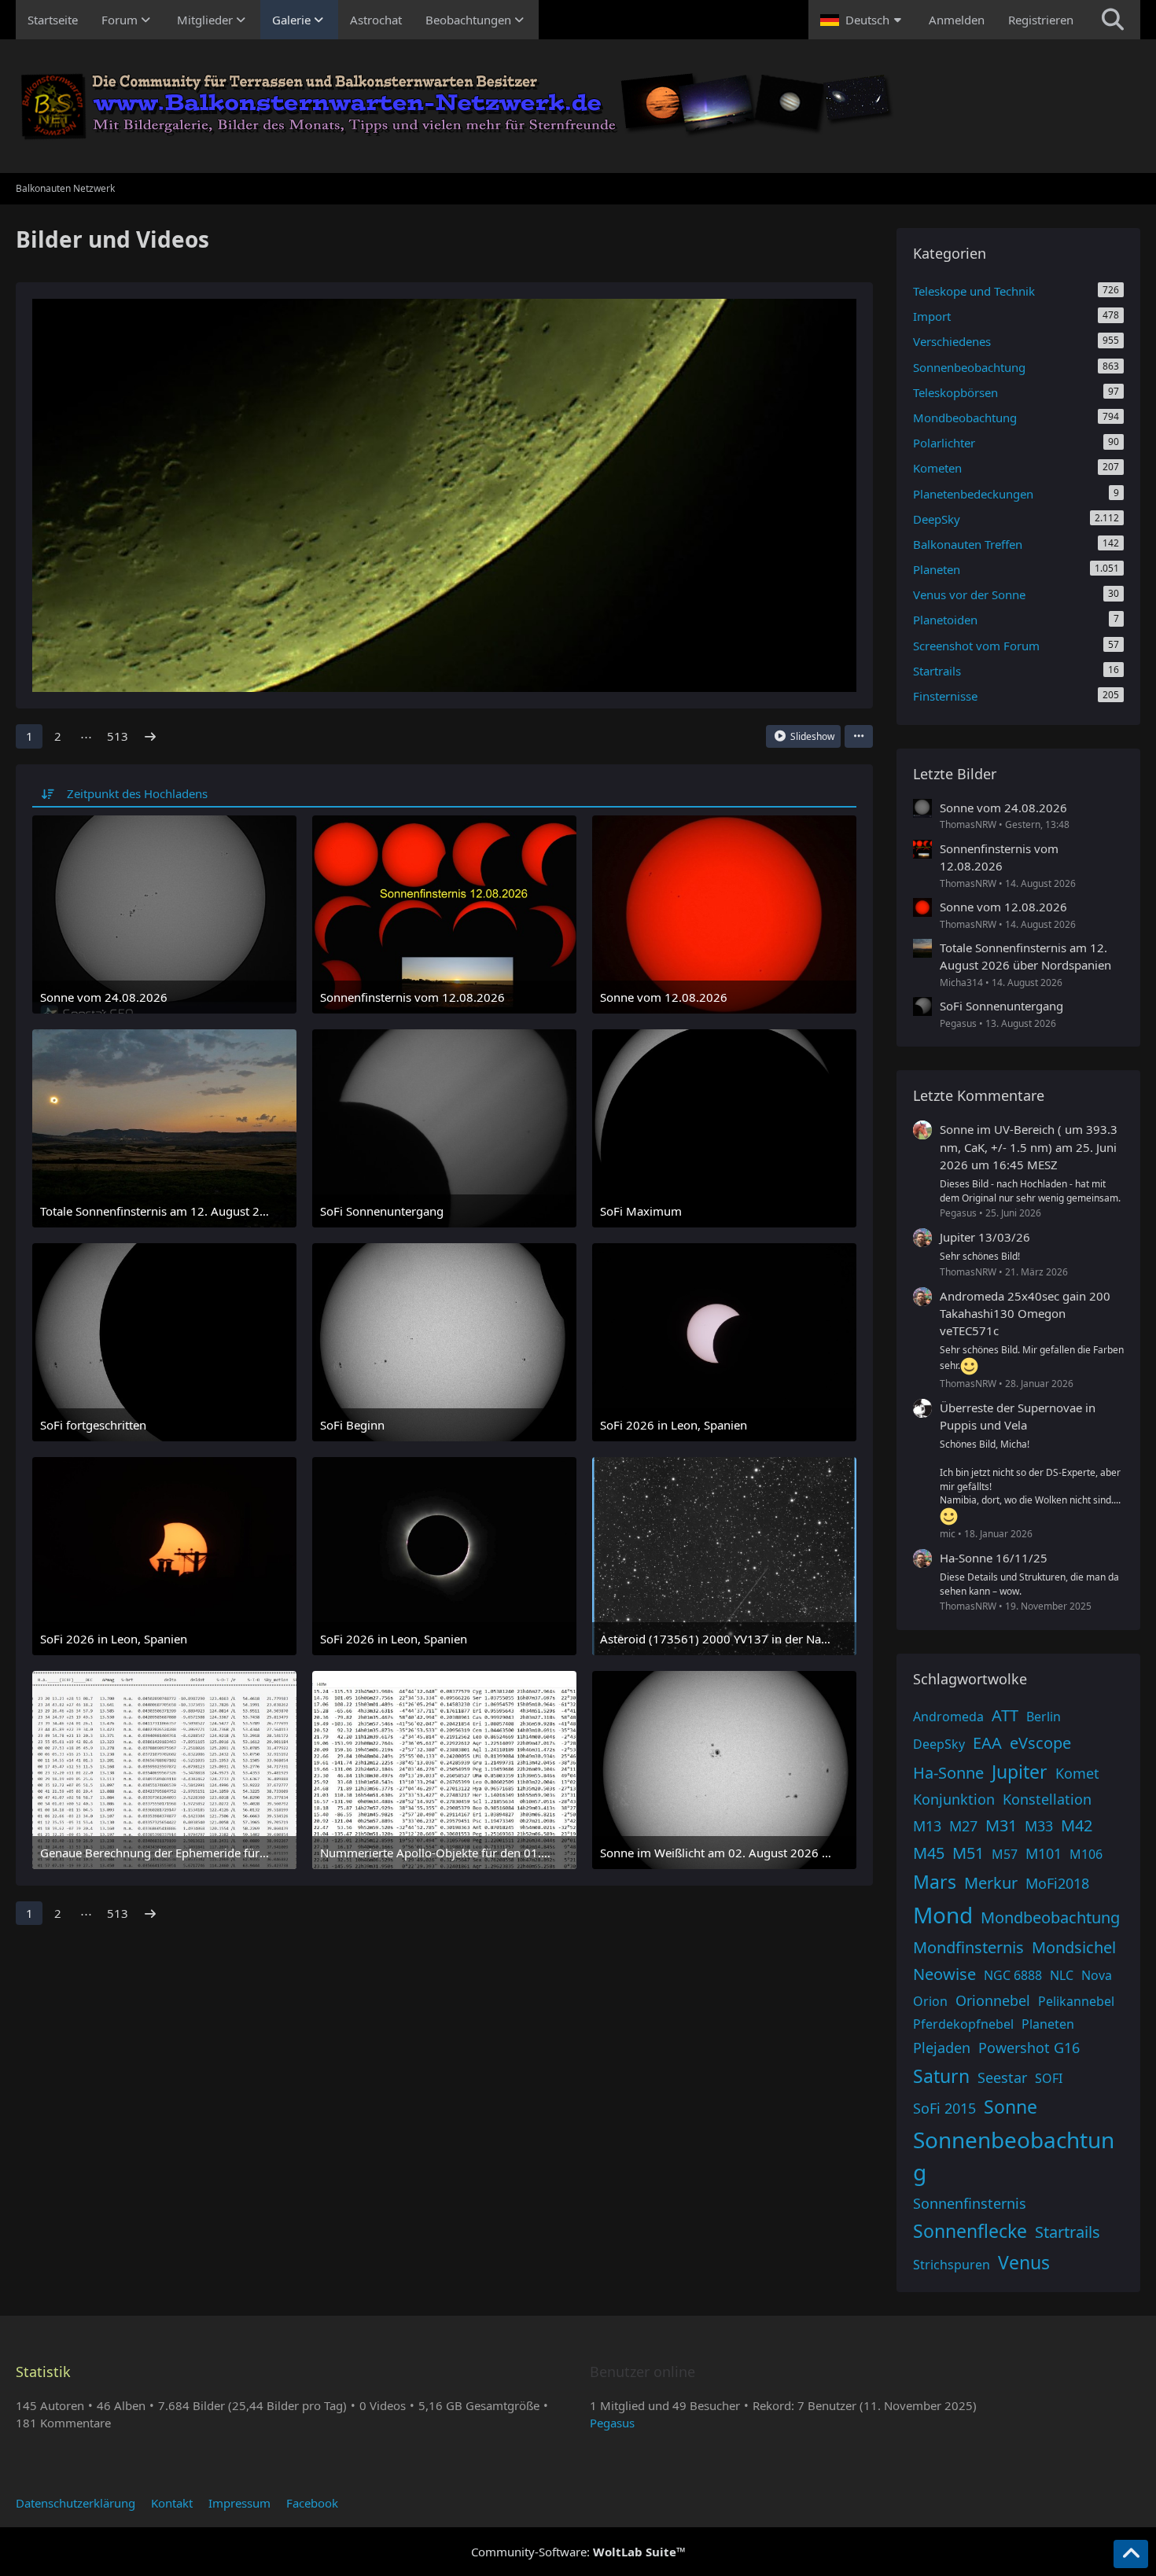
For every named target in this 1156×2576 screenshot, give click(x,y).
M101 (1044, 1853)
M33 (1039, 1826)
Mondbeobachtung (1050, 1917)
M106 (1086, 1854)
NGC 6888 (1013, 1975)
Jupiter (1020, 1772)
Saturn (941, 2076)
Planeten (1048, 2024)
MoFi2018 (1057, 1883)
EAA (987, 1743)
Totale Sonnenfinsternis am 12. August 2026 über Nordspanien (1025, 956)
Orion (930, 2001)
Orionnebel (993, 2000)
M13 (927, 1826)
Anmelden (957, 20)
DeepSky (939, 1744)
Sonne (1011, 2107)
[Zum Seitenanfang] (1131, 2554)
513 (118, 736)
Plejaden (942, 2048)
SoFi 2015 (944, 2108)
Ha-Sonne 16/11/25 (994, 1558)
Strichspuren (952, 2265)
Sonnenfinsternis (970, 2203)
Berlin (1044, 1717)
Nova (1097, 1975)
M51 (968, 1853)
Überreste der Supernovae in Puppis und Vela (1018, 1416)
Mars (935, 1882)
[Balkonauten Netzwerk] (578, 106)
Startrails (1068, 2232)
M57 (1005, 1854)
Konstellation (1047, 1799)
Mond (943, 1915)
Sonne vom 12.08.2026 (1003, 907)
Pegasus (612, 2423)
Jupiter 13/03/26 (985, 1237)
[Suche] (1113, 20)
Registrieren (1041, 20)
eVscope (1040, 1743)
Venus (1024, 2262)
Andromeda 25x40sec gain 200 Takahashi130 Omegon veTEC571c (1025, 1313)
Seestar (1002, 2077)
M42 (1077, 1825)
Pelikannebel (1076, 2001)
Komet (1077, 1773)
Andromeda (948, 1717)
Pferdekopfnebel (963, 2024)
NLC (1062, 1975)
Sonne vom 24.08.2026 (1003, 808)
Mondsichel (1074, 1947)
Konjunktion (954, 1799)
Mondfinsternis (968, 1947)
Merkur (991, 1883)
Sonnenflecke (970, 2231)
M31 (1001, 1825)
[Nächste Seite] (150, 736)
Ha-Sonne (948, 1773)
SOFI (1049, 2078)
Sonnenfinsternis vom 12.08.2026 (999, 857)
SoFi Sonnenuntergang (1001, 1006)
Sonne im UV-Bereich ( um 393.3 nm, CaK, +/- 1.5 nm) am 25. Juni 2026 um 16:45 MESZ (1029, 1146)
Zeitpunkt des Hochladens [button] (137, 793)
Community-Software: (578, 2552)
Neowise (944, 1974)
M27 (963, 1826)
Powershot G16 (1029, 2048)
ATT (1005, 1715)
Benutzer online (642, 2372)
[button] (863, 20)
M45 (929, 1853)
